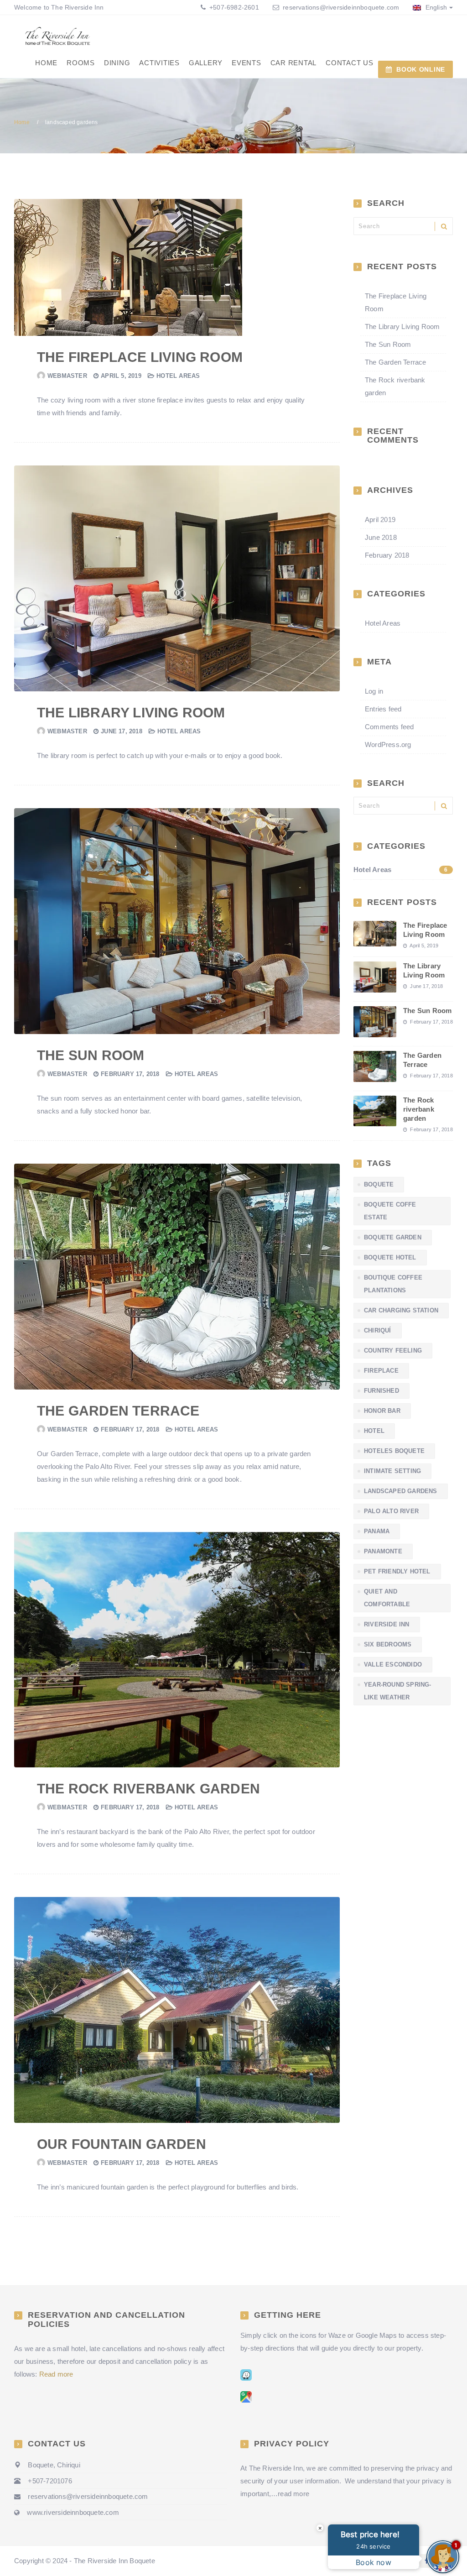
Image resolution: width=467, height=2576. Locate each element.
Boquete (379, 1184)
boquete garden (393, 1237)
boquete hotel (390, 1257)
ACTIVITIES (159, 63)
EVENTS (246, 63)
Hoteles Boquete (394, 1451)
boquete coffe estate (390, 1211)
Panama (377, 1531)
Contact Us (350, 63)
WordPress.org (388, 745)
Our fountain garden (122, 2144)
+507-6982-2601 (233, 7)
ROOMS (81, 63)
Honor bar (382, 1411)
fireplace (381, 1371)
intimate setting (392, 1471)
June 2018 (381, 537)
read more (293, 2494)
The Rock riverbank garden (148, 1789)
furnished (381, 1391)
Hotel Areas (178, 376)
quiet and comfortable (387, 1598)
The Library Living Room (131, 713)
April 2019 (380, 520)
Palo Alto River (391, 1511)
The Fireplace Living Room (140, 357)
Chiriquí (378, 1330)
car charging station (401, 1310)
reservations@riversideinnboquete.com (341, 7)
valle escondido (393, 1664)
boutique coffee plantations (393, 1284)
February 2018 (387, 555)
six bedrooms (388, 1644)
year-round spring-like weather (398, 1691)
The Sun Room (91, 1055)
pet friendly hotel (397, 1571)
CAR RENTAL (294, 63)
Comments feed (389, 727)
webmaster (67, 376)
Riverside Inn (387, 1624)
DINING (117, 63)
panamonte (383, 1551)
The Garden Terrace (118, 1411)
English (435, 7)
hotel (374, 1431)
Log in (374, 691)
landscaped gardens (401, 1491)
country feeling (393, 1351)
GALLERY (206, 63)
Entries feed (383, 709)
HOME (46, 63)
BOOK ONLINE (421, 69)
